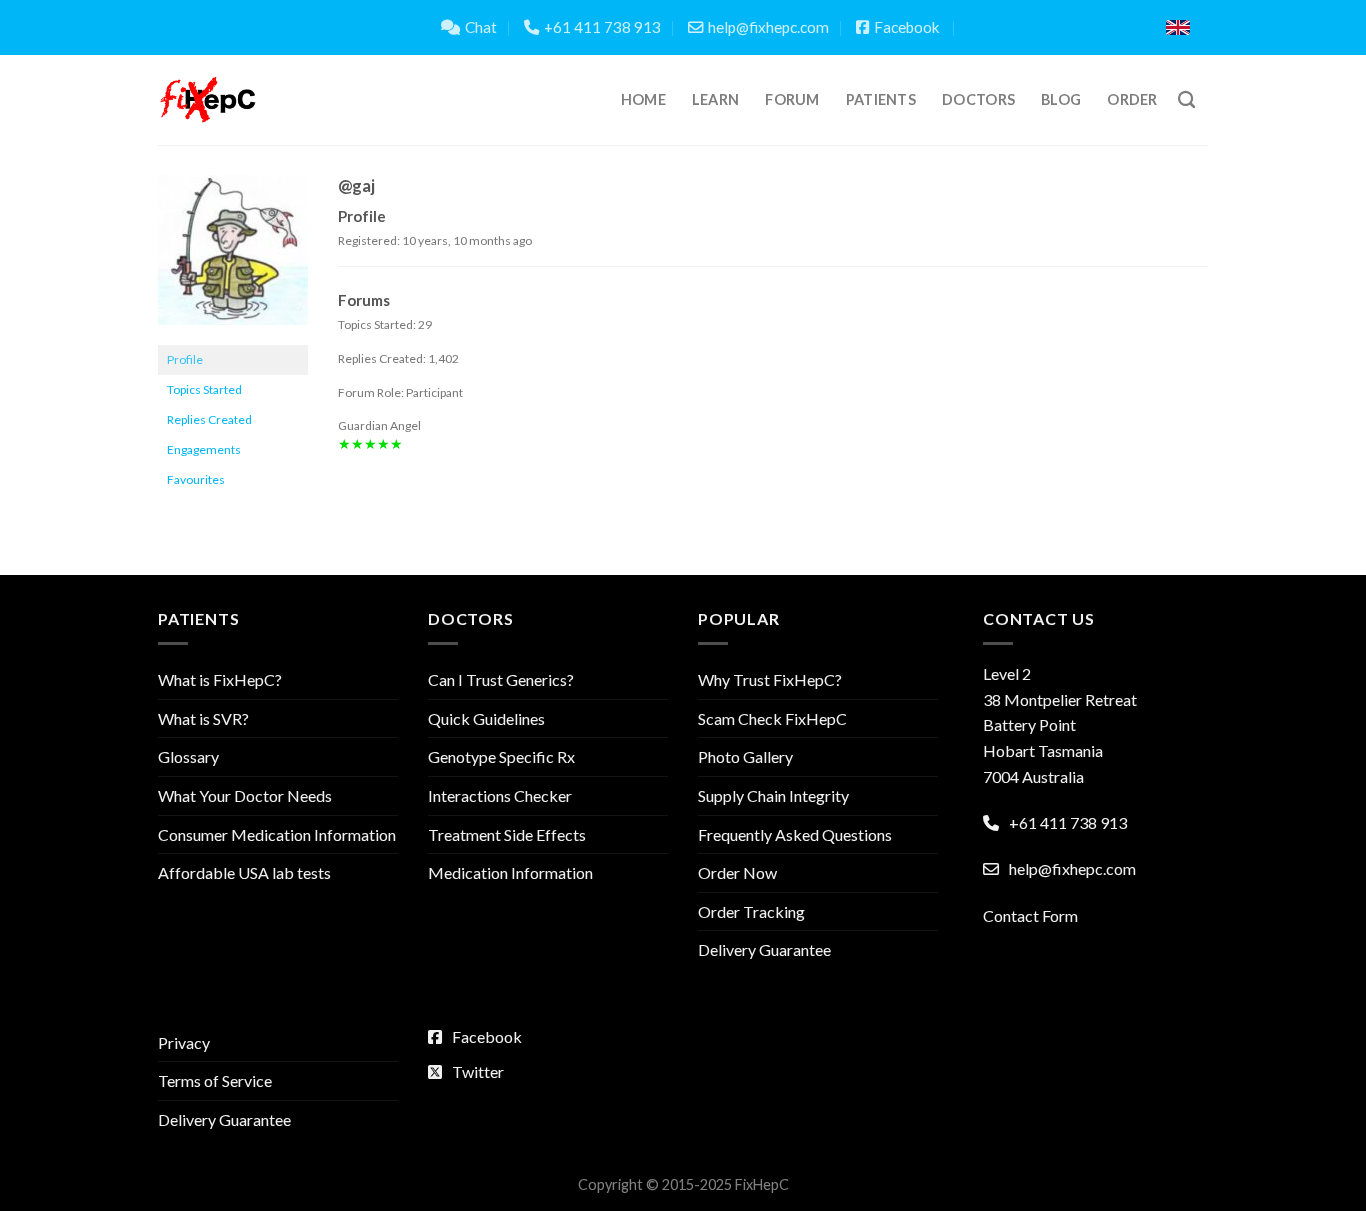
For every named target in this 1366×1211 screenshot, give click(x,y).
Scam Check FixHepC (772, 718)
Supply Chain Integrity (773, 795)
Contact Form (1030, 915)
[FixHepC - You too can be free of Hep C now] (208, 100)
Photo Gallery (745, 756)
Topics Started (204, 389)
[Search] (1186, 100)
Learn (715, 99)
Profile (185, 359)
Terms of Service (215, 1080)
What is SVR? (203, 718)
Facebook (907, 27)
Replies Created (209, 419)
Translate (1080, 27)
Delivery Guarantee (764, 949)
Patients (881, 99)
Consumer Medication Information (277, 834)
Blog (1061, 99)
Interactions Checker (500, 795)
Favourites (196, 479)
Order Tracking (751, 911)
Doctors (978, 99)
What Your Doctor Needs (245, 795)
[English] (1178, 27)
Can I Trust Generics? (501, 679)
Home (643, 99)
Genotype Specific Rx (501, 756)
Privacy (184, 1042)
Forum (792, 99)
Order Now (737, 872)
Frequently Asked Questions (795, 834)
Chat (481, 27)
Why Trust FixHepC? (770, 679)
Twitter (478, 1071)
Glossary (188, 756)
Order (1132, 99)
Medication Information (510, 872)
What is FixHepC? (220, 679)
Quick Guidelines (486, 718)
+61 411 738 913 (602, 27)
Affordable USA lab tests (244, 872)
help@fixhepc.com (768, 27)
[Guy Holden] (233, 258)
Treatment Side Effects (507, 834)
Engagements (204, 449)
